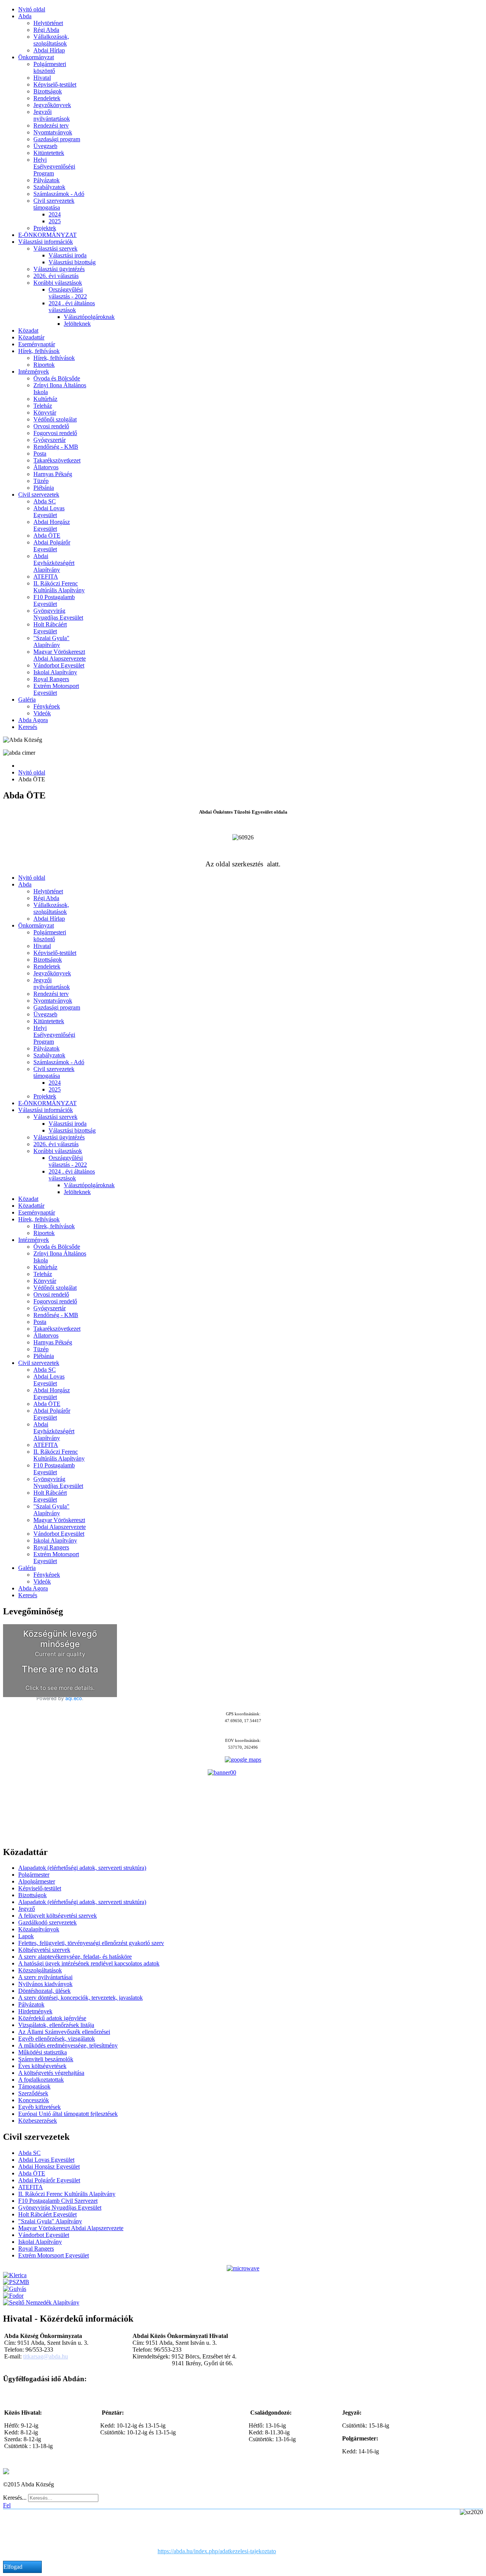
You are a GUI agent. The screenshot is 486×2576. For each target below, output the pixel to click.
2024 (55, 214)
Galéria (27, 700)
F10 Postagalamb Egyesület (54, 600)
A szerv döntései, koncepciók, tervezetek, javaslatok (80, 1998)
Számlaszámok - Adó (59, 194)
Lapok (26, 1936)
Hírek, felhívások (39, 351)
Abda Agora (33, 720)
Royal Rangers (51, 679)
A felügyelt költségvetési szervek (58, 1916)
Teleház (43, 406)
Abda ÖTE (47, 536)
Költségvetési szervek (44, 1950)
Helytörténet (48, 23)
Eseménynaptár (37, 344)
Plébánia (44, 488)
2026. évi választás (56, 276)
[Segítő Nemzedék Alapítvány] (41, 2302)
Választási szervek (55, 248)
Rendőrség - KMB (56, 447)
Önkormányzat (36, 57)
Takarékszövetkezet (57, 460)
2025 (55, 221)
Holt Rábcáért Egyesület (50, 628)
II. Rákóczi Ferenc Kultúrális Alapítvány (59, 587)
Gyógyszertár (50, 440)
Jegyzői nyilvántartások (52, 115)
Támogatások (34, 2086)
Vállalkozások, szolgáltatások (51, 40)
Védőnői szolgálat (55, 419)
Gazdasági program (57, 139)
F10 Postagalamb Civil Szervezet (58, 2201)
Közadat (28, 330)
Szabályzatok (49, 187)
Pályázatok (47, 180)
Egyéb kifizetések (39, 2107)
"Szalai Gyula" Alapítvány (51, 641)
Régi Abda (46, 30)
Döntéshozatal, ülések (44, 1991)
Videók (42, 713)
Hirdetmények (35, 2011)
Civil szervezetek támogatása (54, 204)
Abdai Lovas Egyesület (49, 512)
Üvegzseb (45, 146)
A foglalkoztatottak (41, 2080)
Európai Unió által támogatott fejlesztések (68, 2114)
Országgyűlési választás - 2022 (68, 293)
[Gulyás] (15, 2289)
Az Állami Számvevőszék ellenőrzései (64, 2032)
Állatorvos (46, 467)
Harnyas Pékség (53, 474)
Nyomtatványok (53, 132)
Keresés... (15, 2498)
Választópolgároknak (89, 317)
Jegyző (27, 1909)
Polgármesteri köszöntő (50, 67)
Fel (7, 2505)
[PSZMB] (16, 2282)
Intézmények (34, 371)
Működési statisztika (43, 2052)
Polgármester (34, 1875)
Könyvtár (45, 413)
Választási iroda (68, 255)
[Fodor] (13, 2296)
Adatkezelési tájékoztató (58, 2471)
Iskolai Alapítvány (55, 672)
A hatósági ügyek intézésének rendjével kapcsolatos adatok (89, 1963)
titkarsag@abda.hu (46, 2356)
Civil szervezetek (39, 495)
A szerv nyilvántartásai (45, 1977)
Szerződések (33, 2093)
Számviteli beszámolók (46, 2059)
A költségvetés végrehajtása (51, 2073)
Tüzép (41, 481)
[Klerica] (15, 2275)
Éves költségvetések (42, 2066)
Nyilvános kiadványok (45, 1984)
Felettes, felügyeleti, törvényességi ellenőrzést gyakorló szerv (91, 1943)
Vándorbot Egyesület (59, 665)
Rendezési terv (51, 125)
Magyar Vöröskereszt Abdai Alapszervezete (60, 655)
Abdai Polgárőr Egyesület (52, 546)
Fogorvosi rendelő (55, 433)
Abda (25, 16)
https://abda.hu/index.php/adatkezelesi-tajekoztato (217, 2551)
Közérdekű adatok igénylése (52, 2018)
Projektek (45, 228)
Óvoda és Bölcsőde (57, 378)
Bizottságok (48, 91)
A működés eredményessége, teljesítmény (68, 2045)
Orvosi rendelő (51, 426)
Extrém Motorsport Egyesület (56, 689)
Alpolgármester (37, 1881)
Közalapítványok (39, 1929)
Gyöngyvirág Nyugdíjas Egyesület (58, 614)
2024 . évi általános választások (72, 307)
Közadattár (31, 337)
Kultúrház (45, 399)
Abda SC (45, 501)
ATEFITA (46, 577)
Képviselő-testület (55, 84)
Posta (40, 454)
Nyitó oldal (32, 9)
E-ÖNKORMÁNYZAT (47, 235)
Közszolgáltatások (40, 1970)
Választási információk (46, 242)
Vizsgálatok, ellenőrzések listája (56, 2025)
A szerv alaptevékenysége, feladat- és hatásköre (75, 1957)
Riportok (44, 365)
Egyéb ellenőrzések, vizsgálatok (57, 2039)
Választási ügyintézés (59, 269)
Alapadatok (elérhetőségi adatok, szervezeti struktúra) (82, 1868)
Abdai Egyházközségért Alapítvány (54, 563)
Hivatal (42, 78)
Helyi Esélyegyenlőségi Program (54, 166)
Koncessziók (34, 2100)
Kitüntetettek (49, 153)
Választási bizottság (72, 262)
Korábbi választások (58, 283)
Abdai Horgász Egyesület (52, 525)
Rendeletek (47, 98)
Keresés (28, 727)
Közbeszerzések (38, 2121)
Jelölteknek (77, 324)
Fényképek (47, 706)
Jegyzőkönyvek (52, 105)
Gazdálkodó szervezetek (47, 1922)
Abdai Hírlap (49, 50)
